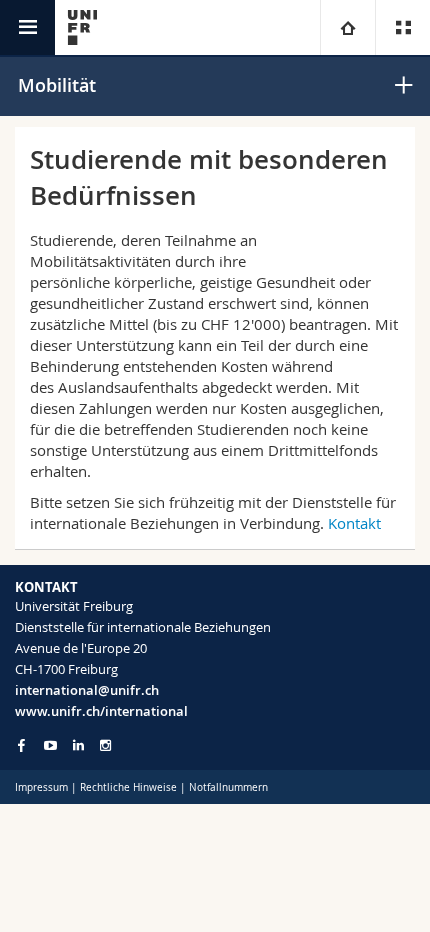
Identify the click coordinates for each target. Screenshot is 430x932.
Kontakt (354, 523)
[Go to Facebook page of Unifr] (21, 745)
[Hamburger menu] (27, 27)
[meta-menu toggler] (402, 27)
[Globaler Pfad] (347, 27)
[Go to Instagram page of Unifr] (105, 745)
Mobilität (57, 85)
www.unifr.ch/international (101, 711)
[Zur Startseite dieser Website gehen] (82, 27)
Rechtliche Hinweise (128, 787)
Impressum (41, 787)
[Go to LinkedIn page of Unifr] (78, 745)
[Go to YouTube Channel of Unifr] (50, 745)
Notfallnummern (228, 787)
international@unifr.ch (87, 690)
